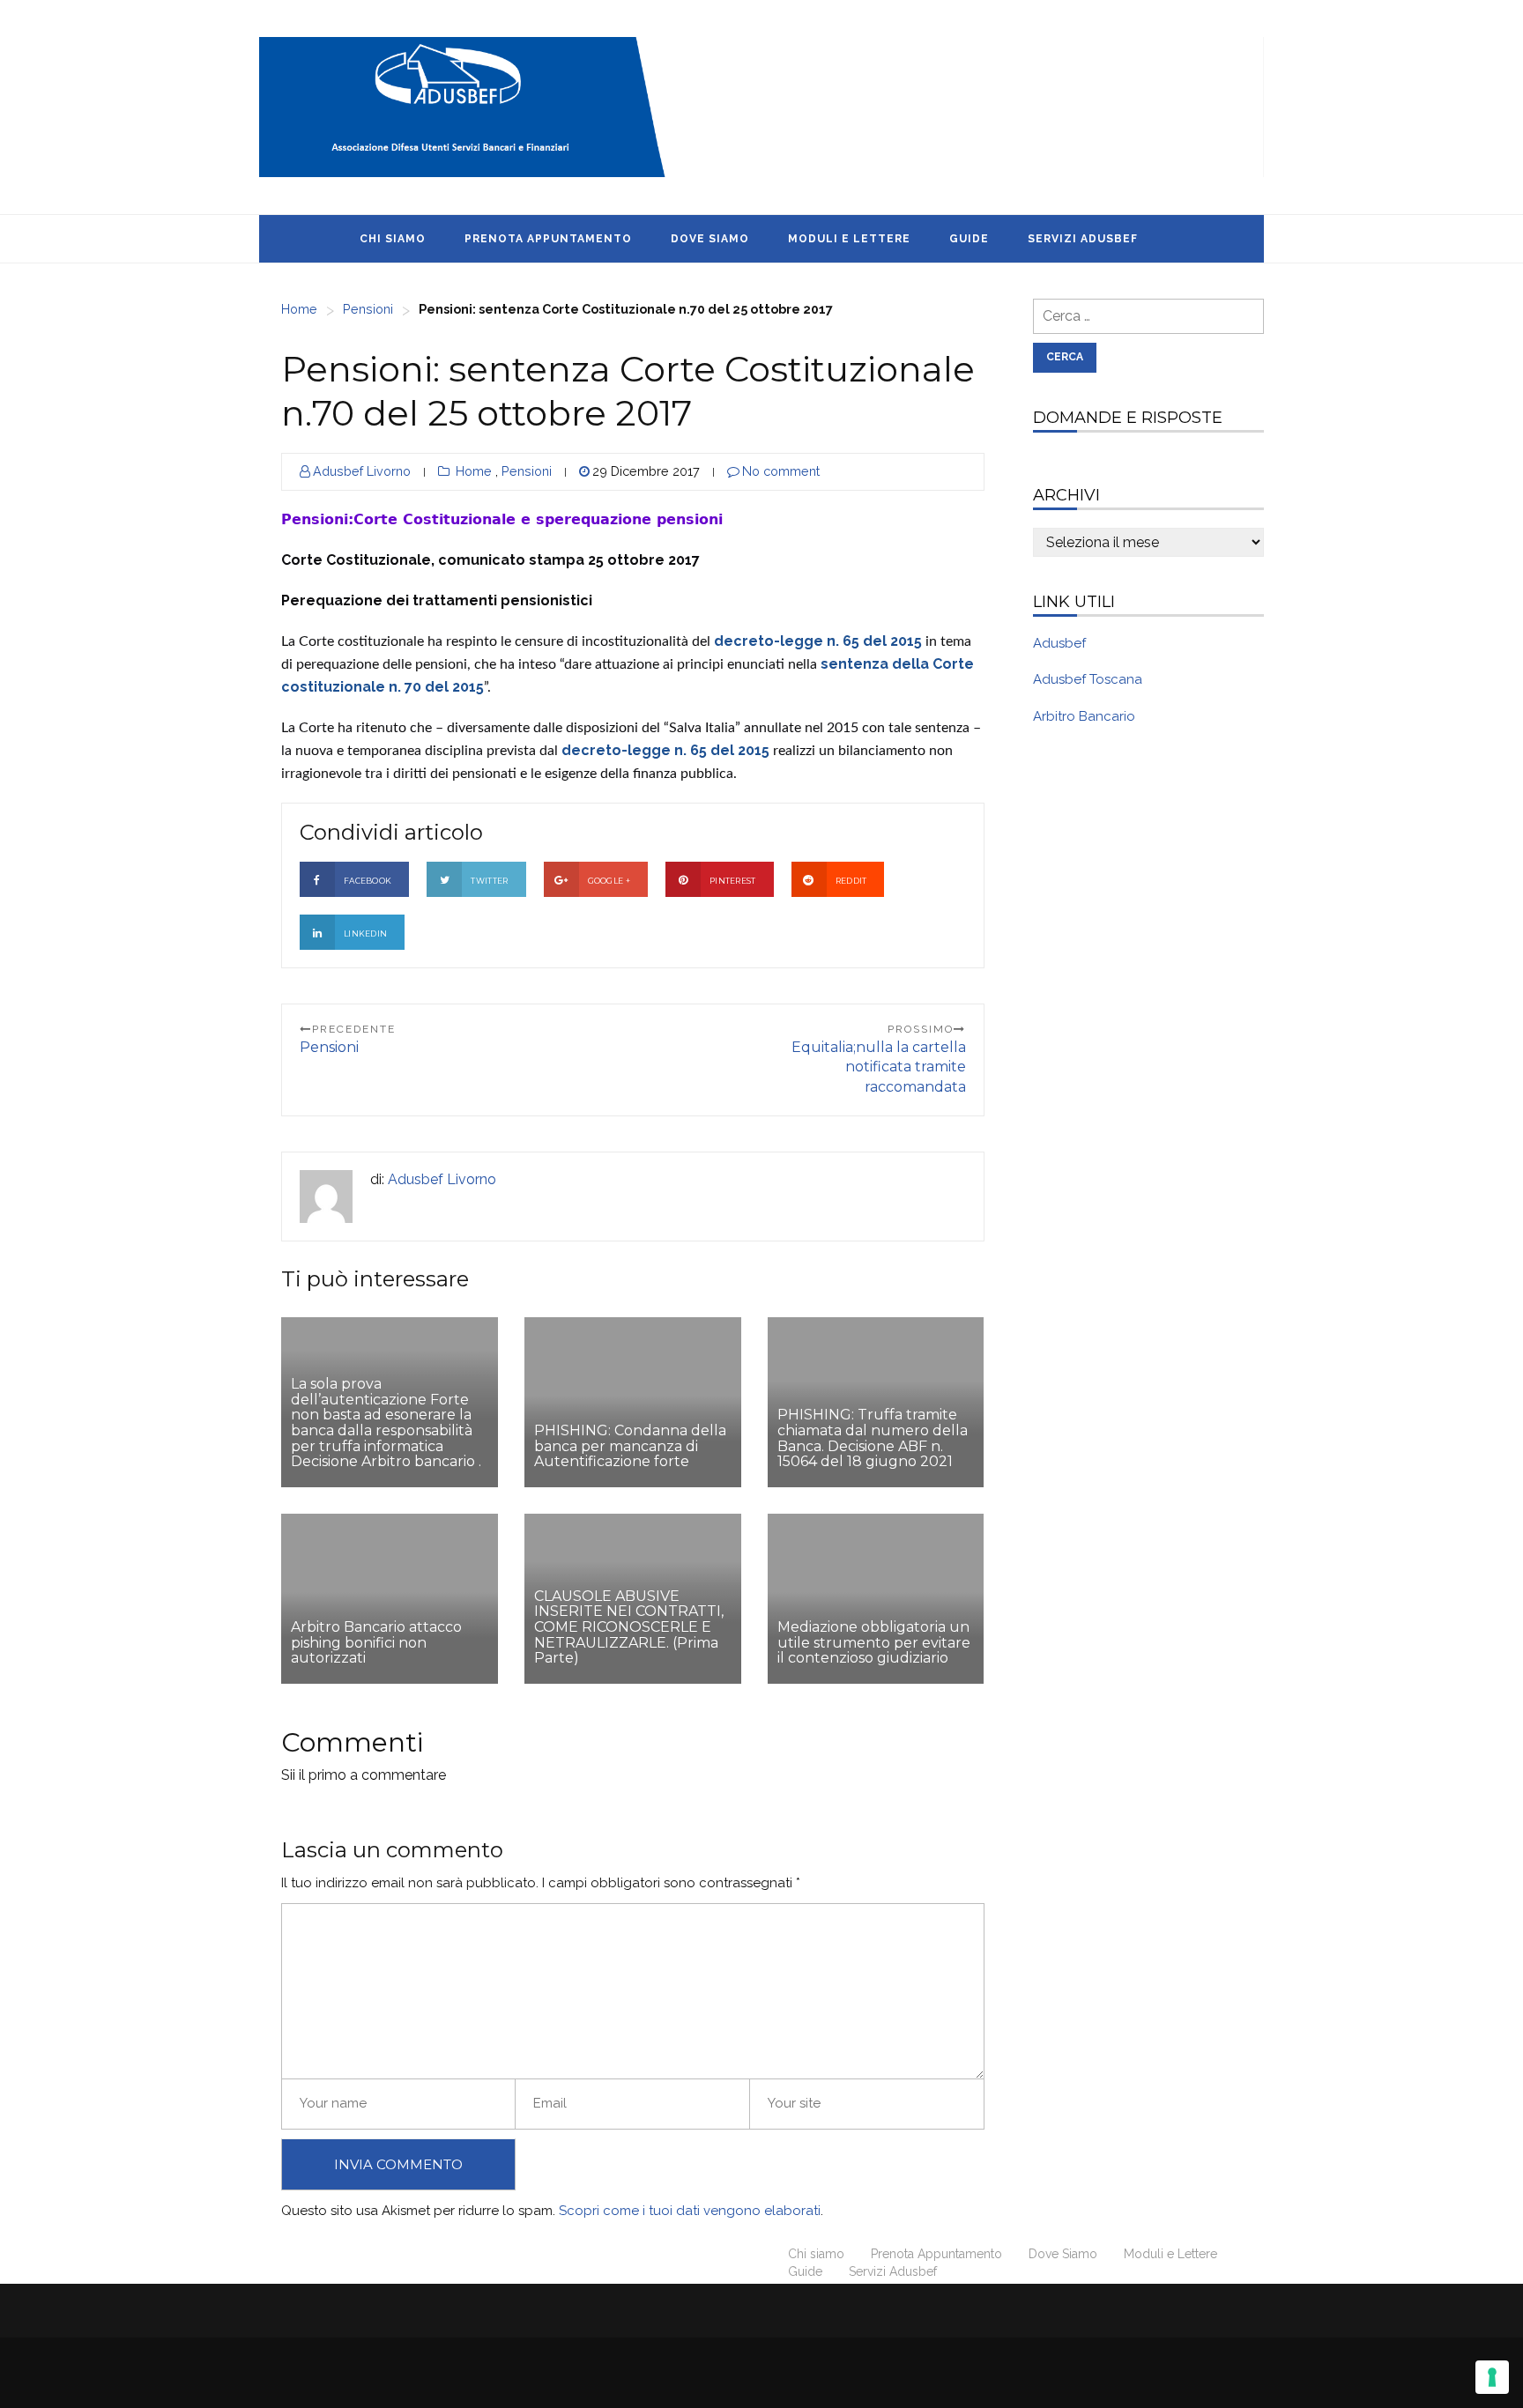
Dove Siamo (710, 239)
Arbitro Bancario (1084, 716)
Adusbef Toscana (1088, 679)
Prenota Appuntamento (548, 239)
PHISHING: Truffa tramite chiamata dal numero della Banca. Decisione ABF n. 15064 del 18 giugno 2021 (873, 1438)
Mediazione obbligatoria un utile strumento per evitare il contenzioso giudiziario (874, 1642)
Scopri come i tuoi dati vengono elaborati (690, 2211)
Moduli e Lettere (849, 239)
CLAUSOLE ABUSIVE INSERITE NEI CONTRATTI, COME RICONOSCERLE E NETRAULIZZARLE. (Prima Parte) (629, 1627)
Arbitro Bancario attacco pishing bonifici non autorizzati (376, 1642)
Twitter (489, 881)
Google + (609, 881)
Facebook (368, 881)
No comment (781, 471)
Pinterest (733, 881)
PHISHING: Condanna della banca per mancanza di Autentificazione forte (630, 1446)
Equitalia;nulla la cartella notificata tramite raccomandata (879, 1067)
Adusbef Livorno (362, 471)
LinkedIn (365, 934)
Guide (969, 239)
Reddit (851, 881)
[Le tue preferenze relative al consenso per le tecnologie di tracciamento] (1492, 2377)
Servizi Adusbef (1083, 239)
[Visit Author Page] (326, 1197)
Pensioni (368, 309)
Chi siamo (393, 239)
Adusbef (1059, 643)
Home (299, 309)
